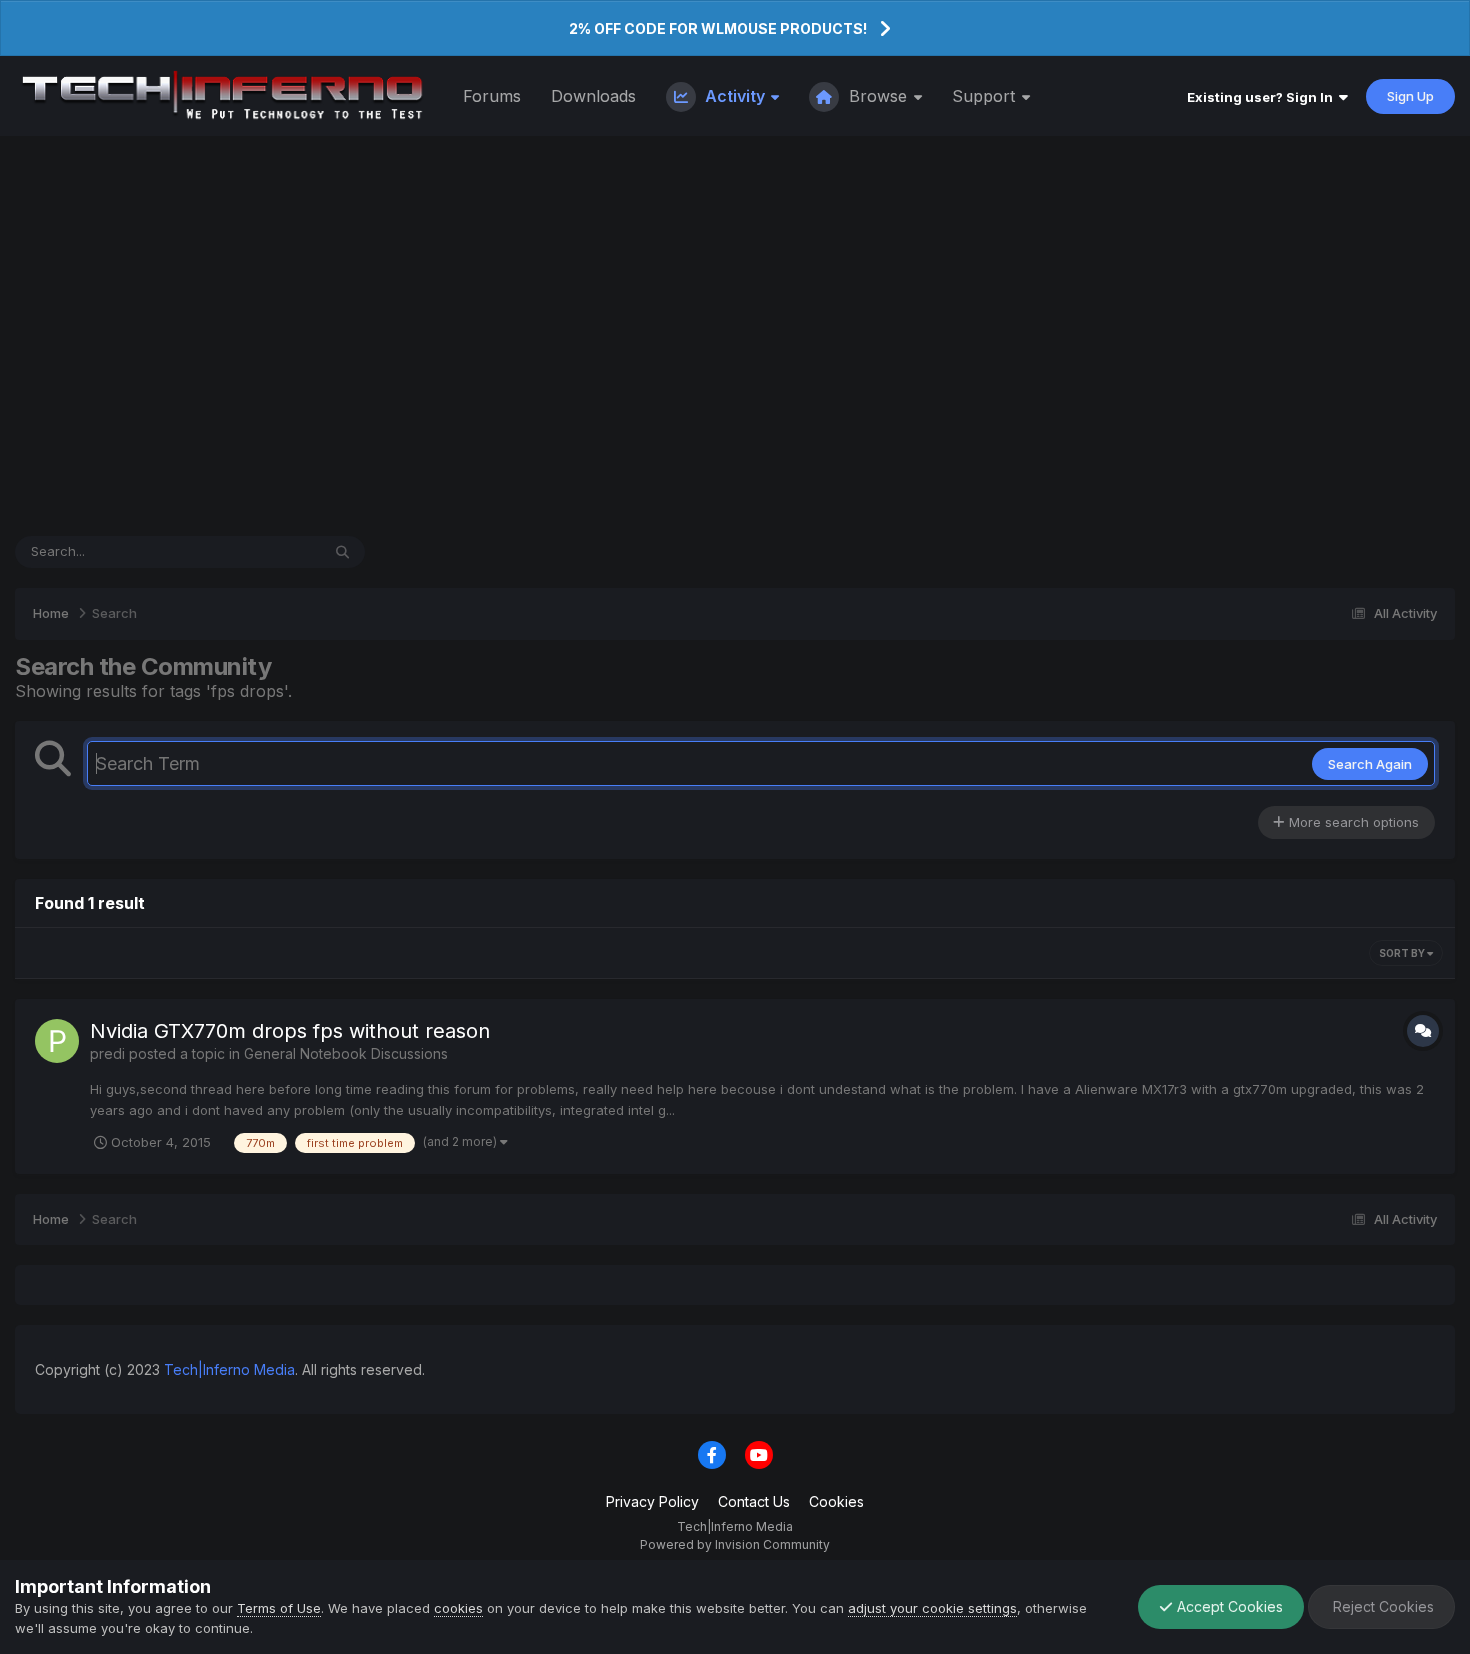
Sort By (1403, 953)
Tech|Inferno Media (229, 1369)
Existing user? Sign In (1263, 97)
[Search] (342, 552)
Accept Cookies (1228, 1606)
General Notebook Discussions (346, 1053)
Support (986, 96)
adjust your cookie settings (932, 1608)
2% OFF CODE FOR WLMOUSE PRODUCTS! (718, 28)
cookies (458, 1608)
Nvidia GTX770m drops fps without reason (290, 1031)
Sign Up (1410, 96)
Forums (492, 96)
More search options (1352, 822)
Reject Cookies (1381, 1606)
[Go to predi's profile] (57, 1041)
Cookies (836, 1501)
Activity (735, 96)
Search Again (1370, 764)
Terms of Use (279, 1608)
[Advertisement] (735, 336)
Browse (878, 96)
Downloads (593, 96)
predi (107, 1053)
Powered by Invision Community (735, 1544)
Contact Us (754, 1501)
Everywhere (258, 551)
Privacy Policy (652, 1501)
